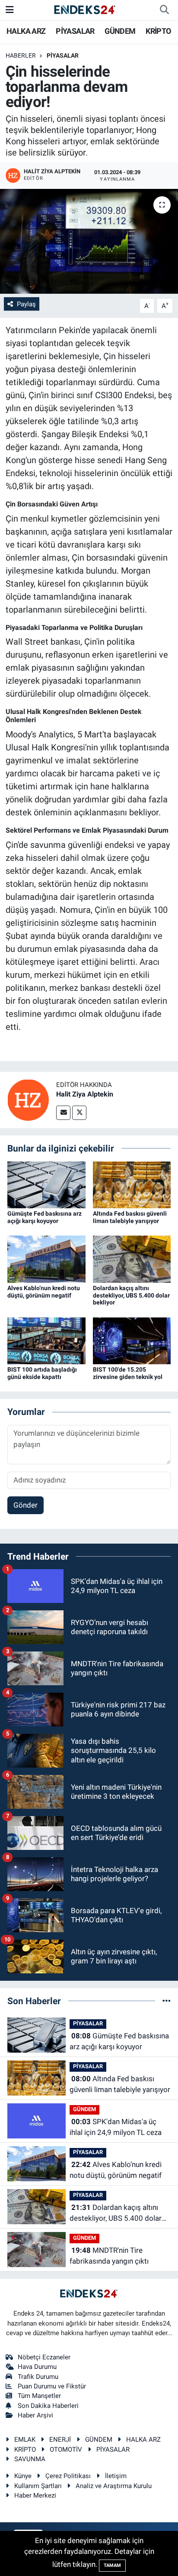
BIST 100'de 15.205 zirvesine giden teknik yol (128, 1373)
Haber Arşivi (35, 2415)
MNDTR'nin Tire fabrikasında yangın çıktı (109, 2256)
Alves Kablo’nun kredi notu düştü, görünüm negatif (44, 1292)
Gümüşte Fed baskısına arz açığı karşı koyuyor (44, 1217)
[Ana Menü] (10, 10)
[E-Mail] (63, 1113)
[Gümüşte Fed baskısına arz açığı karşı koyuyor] (46, 1184)
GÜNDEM (120, 31)
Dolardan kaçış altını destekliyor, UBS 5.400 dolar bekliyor (131, 1295)
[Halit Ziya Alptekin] (28, 1100)
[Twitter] (79, 1113)
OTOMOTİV (66, 2449)
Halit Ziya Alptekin (85, 1094)
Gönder (25, 1505)
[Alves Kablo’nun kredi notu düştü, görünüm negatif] (46, 1259)
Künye (23, 2476)
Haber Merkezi (35, 2495)
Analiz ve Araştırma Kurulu (114, 2486)
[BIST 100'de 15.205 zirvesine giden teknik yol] (132, 1340)
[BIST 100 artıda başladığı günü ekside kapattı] (46, 1340)
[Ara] (164, 10)
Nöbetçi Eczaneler (44, 2357)
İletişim (116, 2476)
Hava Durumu (37, 2367)
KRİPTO (158, 31)
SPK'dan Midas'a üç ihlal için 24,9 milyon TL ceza (116, 2127)
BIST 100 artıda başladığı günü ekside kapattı (42, 1373)
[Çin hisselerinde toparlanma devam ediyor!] (89, 241)
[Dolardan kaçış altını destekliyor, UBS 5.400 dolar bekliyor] (132, 1259)
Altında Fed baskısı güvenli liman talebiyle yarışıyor (130, 1217)
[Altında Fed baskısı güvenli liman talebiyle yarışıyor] (132, 1184)
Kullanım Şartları (38, 2486)
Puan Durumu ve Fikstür (52, 2386)
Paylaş (26, 304)
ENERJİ (60, 2440)
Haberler (21, 55)
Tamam (112, 2565)
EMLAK (25, 2440)
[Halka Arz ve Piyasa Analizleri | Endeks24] (85, 10)
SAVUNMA (30, 2459)
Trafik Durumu (38, 2377)
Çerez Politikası (68, 2476)
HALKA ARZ (26, 31)
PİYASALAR (75, 31)
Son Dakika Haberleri (48, 2406)
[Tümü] (167, 2001)
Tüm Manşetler (39, 2396)
